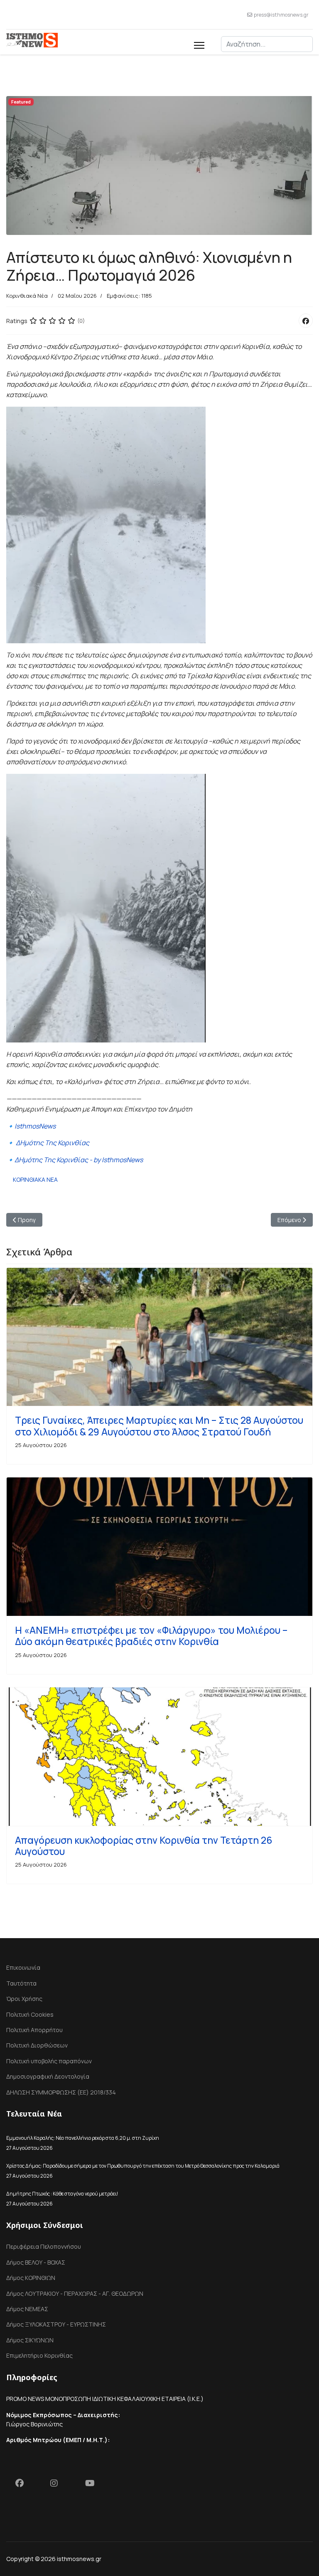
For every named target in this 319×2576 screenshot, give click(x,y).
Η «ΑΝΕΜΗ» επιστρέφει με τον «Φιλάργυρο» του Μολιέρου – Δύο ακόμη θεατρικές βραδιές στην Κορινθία (151, 1636)
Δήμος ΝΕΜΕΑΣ (27, 2309)
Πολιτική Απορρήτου (34, 2030)
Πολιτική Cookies (30, 2014)
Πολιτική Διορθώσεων (37, 2045)
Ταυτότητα (21, 1983)
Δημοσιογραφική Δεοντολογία (48, 2076)
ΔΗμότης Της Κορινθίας (53, 1143)
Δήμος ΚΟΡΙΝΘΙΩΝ (31, 2278)
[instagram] (59, 2485)
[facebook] (24, 2485)
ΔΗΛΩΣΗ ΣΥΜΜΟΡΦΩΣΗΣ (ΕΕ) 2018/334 (61, 2092)
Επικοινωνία (23, 1967)
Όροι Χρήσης (24, 1999)
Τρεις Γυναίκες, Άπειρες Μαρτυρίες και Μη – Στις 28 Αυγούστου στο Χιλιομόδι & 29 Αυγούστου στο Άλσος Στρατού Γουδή (159, 1426)
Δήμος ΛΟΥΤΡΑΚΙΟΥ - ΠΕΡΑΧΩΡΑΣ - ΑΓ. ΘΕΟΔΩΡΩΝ (75, 2293)
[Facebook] (306, 321)
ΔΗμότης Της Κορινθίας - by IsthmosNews (79, 1160)
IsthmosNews (35, 1126)
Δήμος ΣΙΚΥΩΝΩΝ (30, 2340)
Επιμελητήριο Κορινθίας (39, 2355)
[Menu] (199, 44)
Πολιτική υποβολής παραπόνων (49, 2061)
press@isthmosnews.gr (281, 15)
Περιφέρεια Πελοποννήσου (44, 2246)
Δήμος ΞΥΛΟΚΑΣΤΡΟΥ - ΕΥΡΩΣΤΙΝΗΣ (56, 2324)
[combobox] (267, 44)
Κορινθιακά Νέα (27, 296)
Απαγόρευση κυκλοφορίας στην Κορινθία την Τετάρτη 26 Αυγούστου (144, 1846)
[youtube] (93, 2485)
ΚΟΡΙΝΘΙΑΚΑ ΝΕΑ (35, 1179)
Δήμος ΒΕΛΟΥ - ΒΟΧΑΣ (36, 2262)
